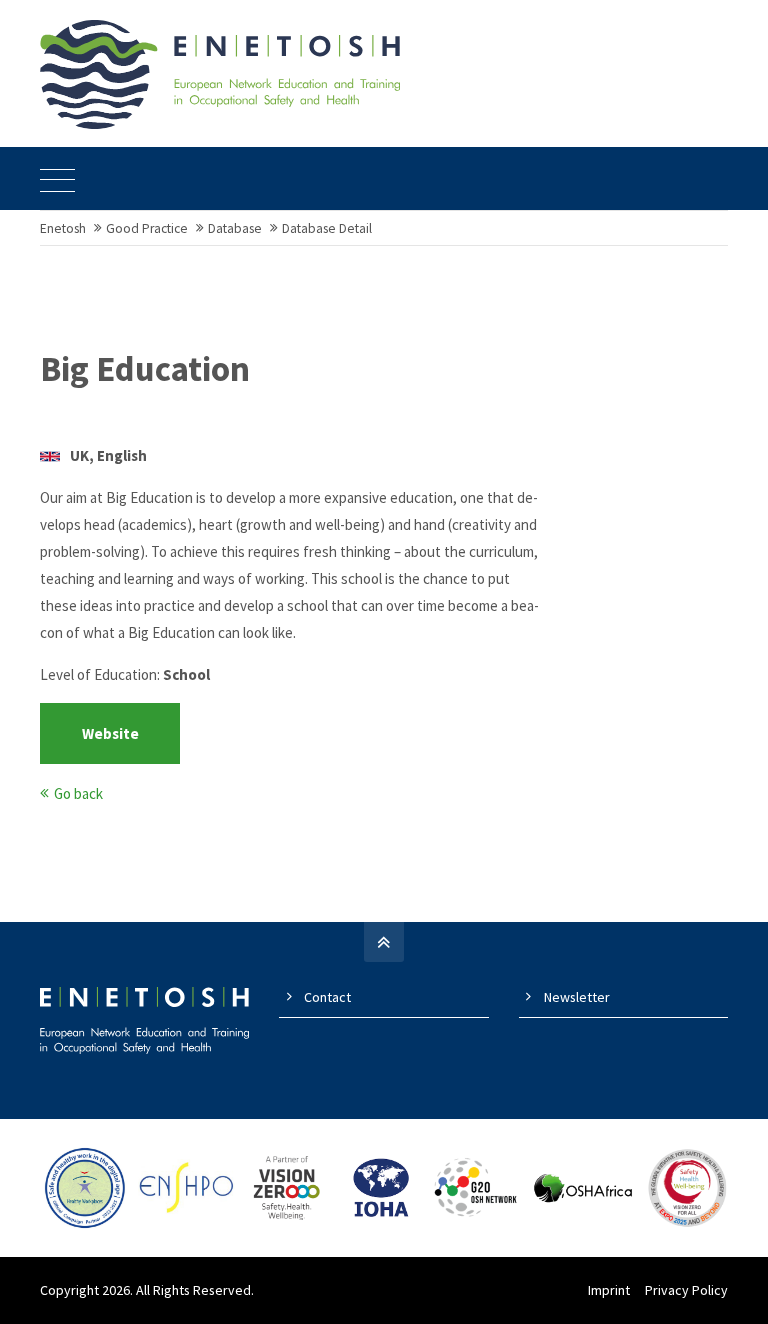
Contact (327, 997)
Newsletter (577, 997)
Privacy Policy (686, 1290)
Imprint (609, 1290)
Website (110, 733)
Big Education (145, 369)
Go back (78, 793)
